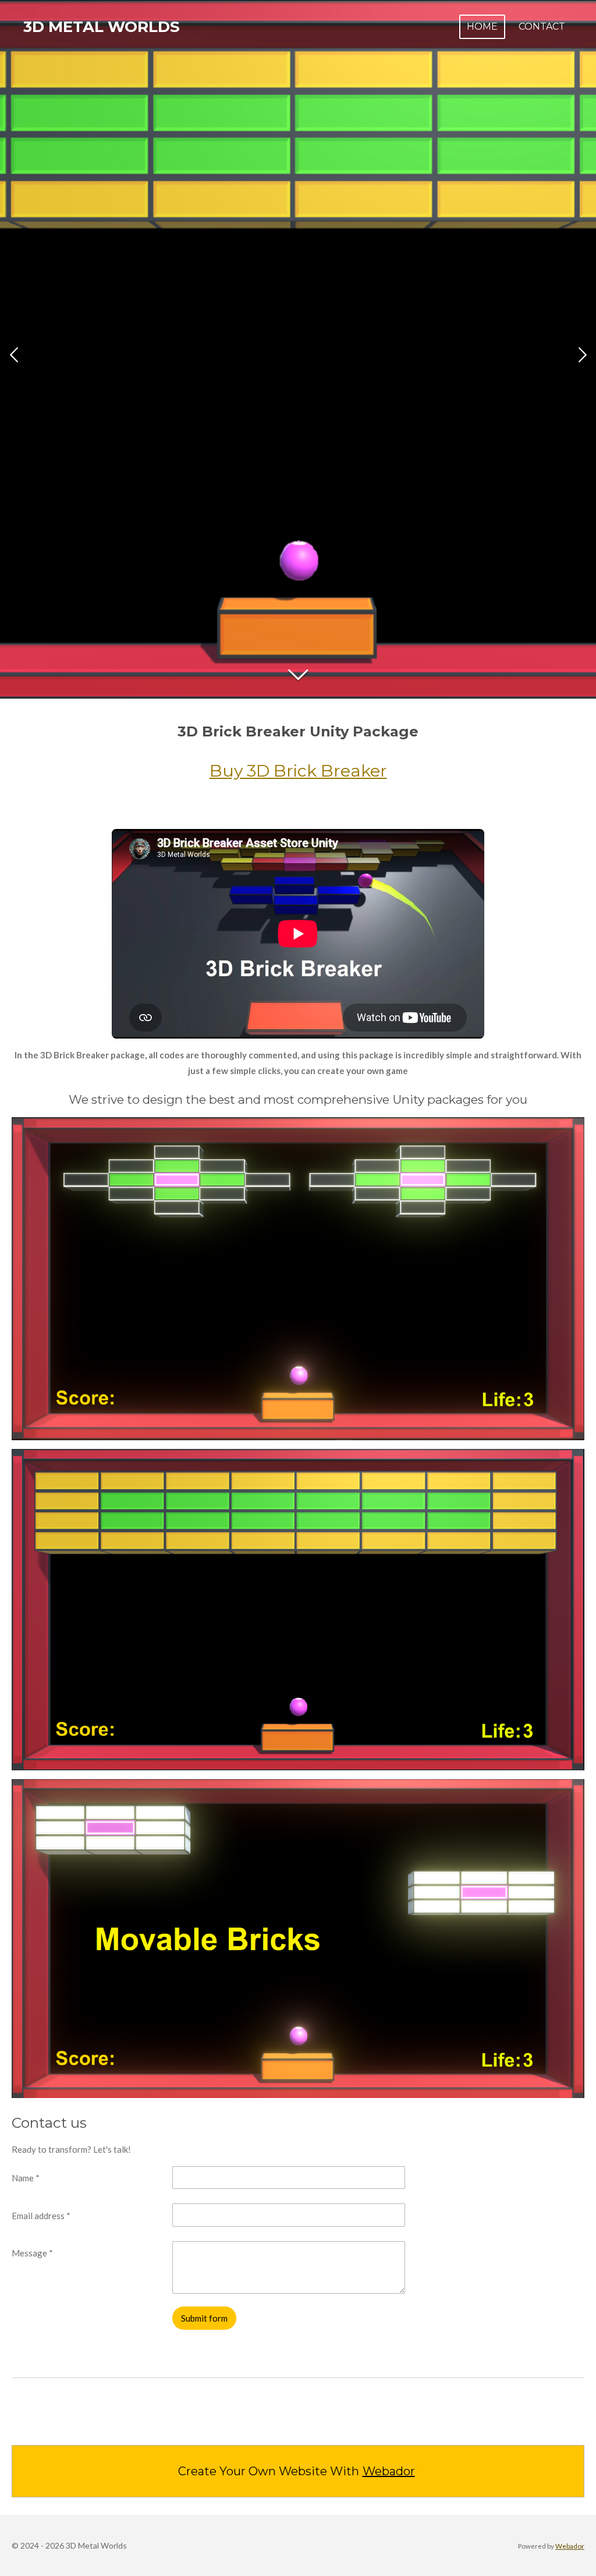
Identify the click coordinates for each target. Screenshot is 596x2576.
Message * (32, 2253)
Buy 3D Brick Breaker (298, 770)
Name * (26, 2178)
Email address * (41, 2216)
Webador (389, 2471)
